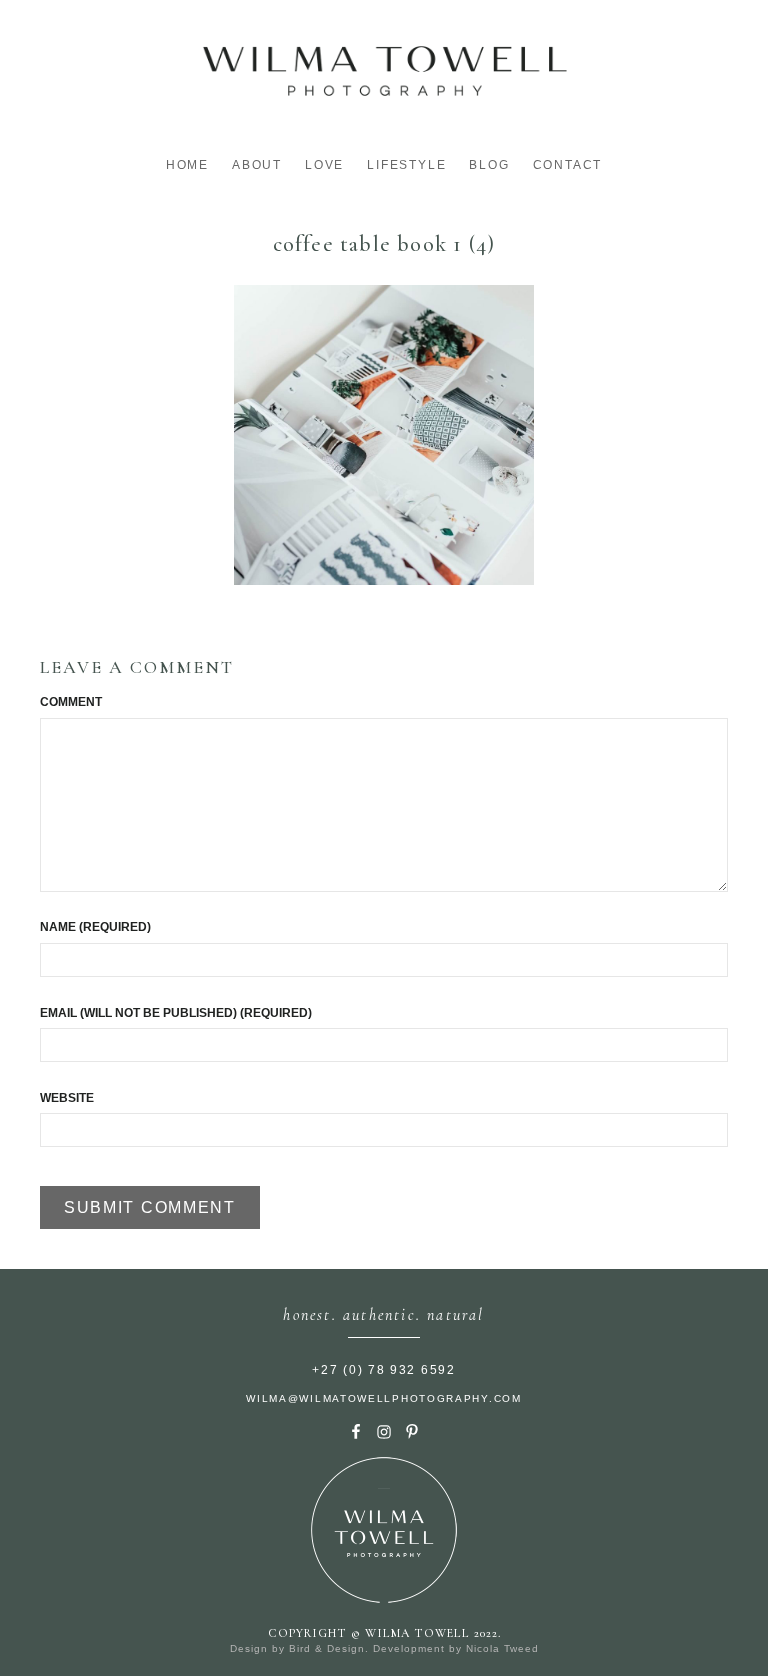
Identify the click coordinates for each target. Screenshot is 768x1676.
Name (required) (95, 927)
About (257, 165)
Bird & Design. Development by (377, 1648)
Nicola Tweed (502, 1648)
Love (324, 165)
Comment (71, 702)
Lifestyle (406, 165)
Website (67, 1098)
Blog (489, 165)
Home (187, 165)
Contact (568, 165)
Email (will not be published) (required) (176, 1013)
